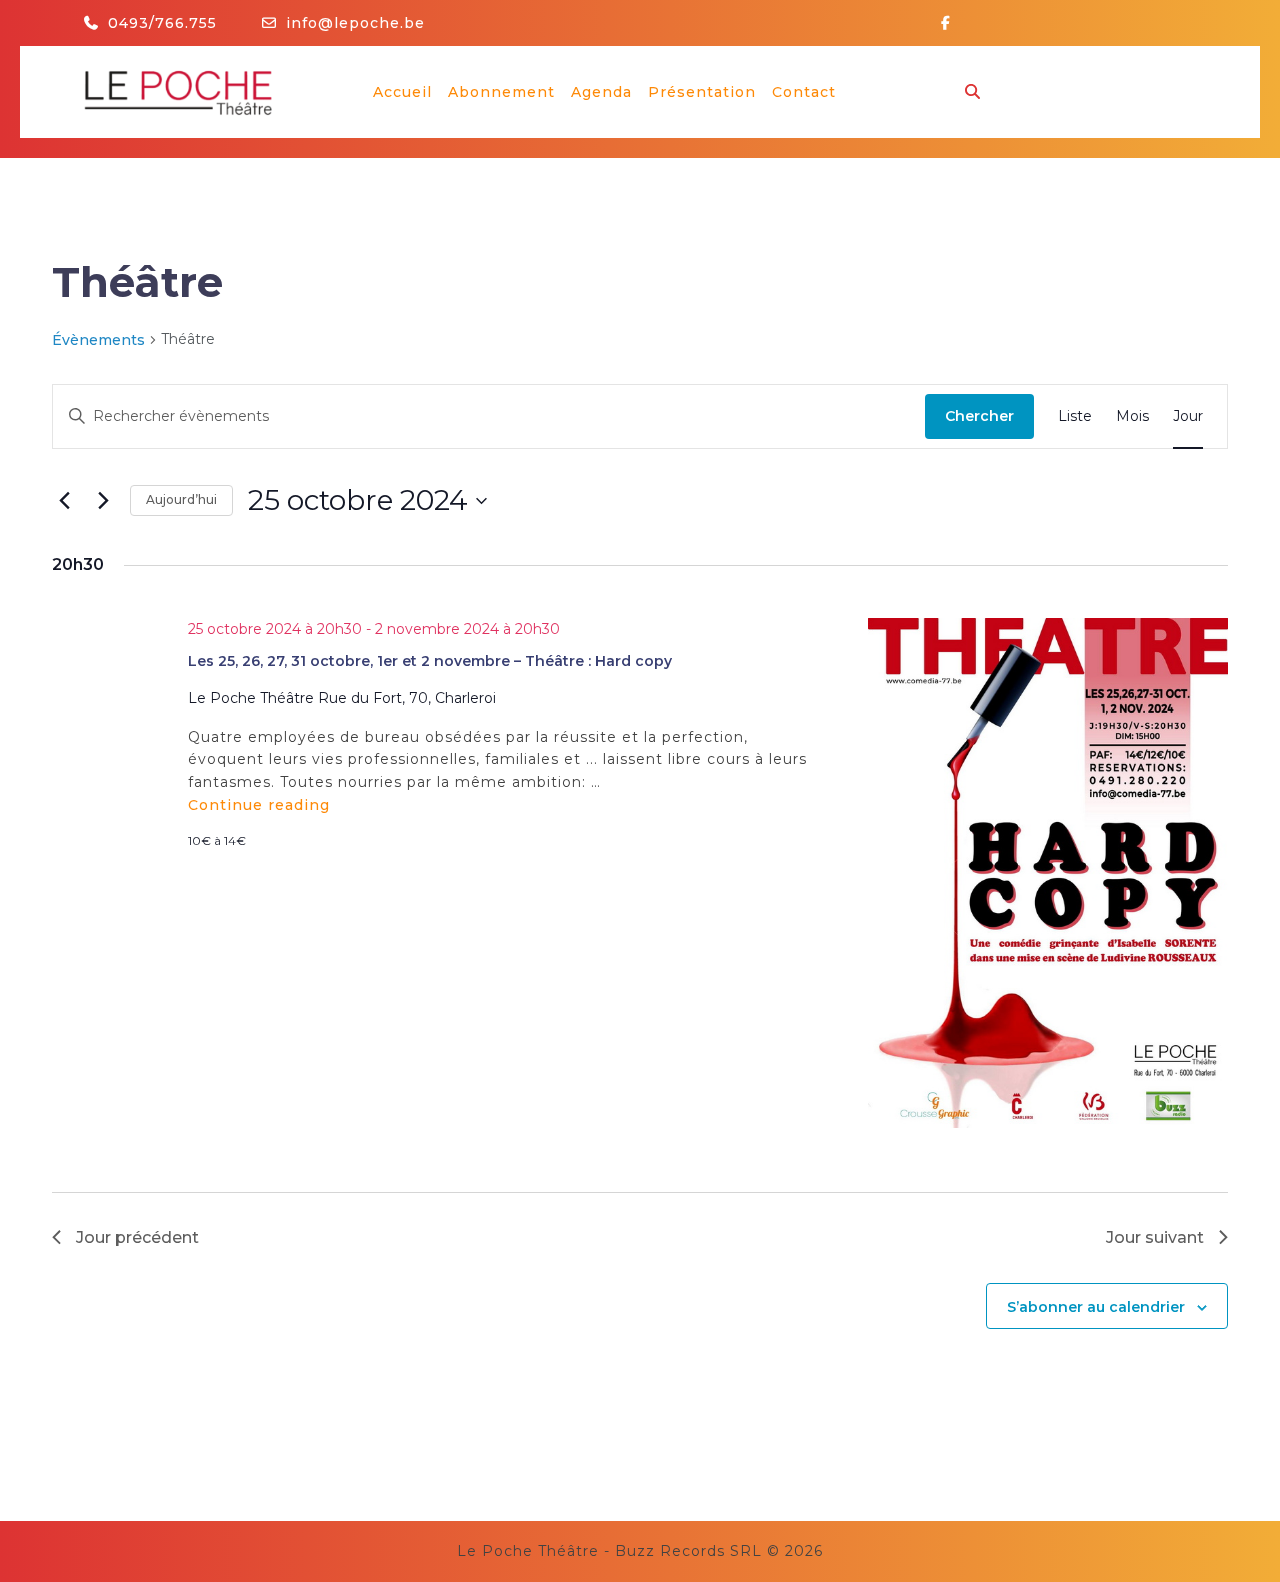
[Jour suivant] (103, 501)
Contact (804, 92)
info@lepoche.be (355, 23)
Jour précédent (137, 1237)
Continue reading (259, 805)
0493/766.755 (162, 23)
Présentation (702, 92)
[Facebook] (953, 23)
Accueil (402, 92)
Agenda (601, 92)
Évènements (98, 340)
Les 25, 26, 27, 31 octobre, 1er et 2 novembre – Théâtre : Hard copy (430, 661)
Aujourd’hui (181, 499)
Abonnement (501, 92)
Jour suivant (1155, 1237)
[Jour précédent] (64, 501)
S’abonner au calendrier (1096, 1307)
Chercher (979, 416)
